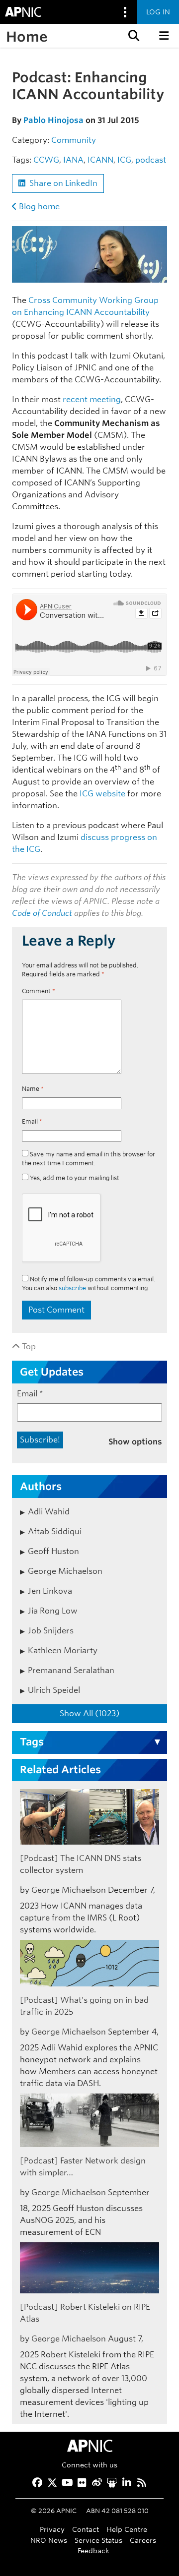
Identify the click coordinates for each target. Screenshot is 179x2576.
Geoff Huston (53, 1551)
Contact (86, 2529)
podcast (151, 160)
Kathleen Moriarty (63, 1650)
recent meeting (92, 399)
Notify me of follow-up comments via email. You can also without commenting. (89, 1284)
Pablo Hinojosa (53, 120)
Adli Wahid (49, 1512)
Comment (39, 991)
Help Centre (127, 2529)
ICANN (100, 160)
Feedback (93, 2550)
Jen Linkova (50, 1591)
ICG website (102, 794)
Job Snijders (51, 1631)
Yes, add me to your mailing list (74, 1178)
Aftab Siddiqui (55, 1531)
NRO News (49, 2540)
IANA (73, 160)
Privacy (52, 2529)
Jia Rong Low (53, 1611)
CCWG (46, 160)
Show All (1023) (89, 1713)
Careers (143, 2540)
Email (32, 1121)
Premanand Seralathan (71, 1670)
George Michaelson (65, 1571)
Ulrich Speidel (54, 1690)
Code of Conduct (42, 913)
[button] (133, 36)
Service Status (98, 2540)
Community (74, 140)
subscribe (72, 1288)
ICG (124, 160)
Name (33, 1089)
